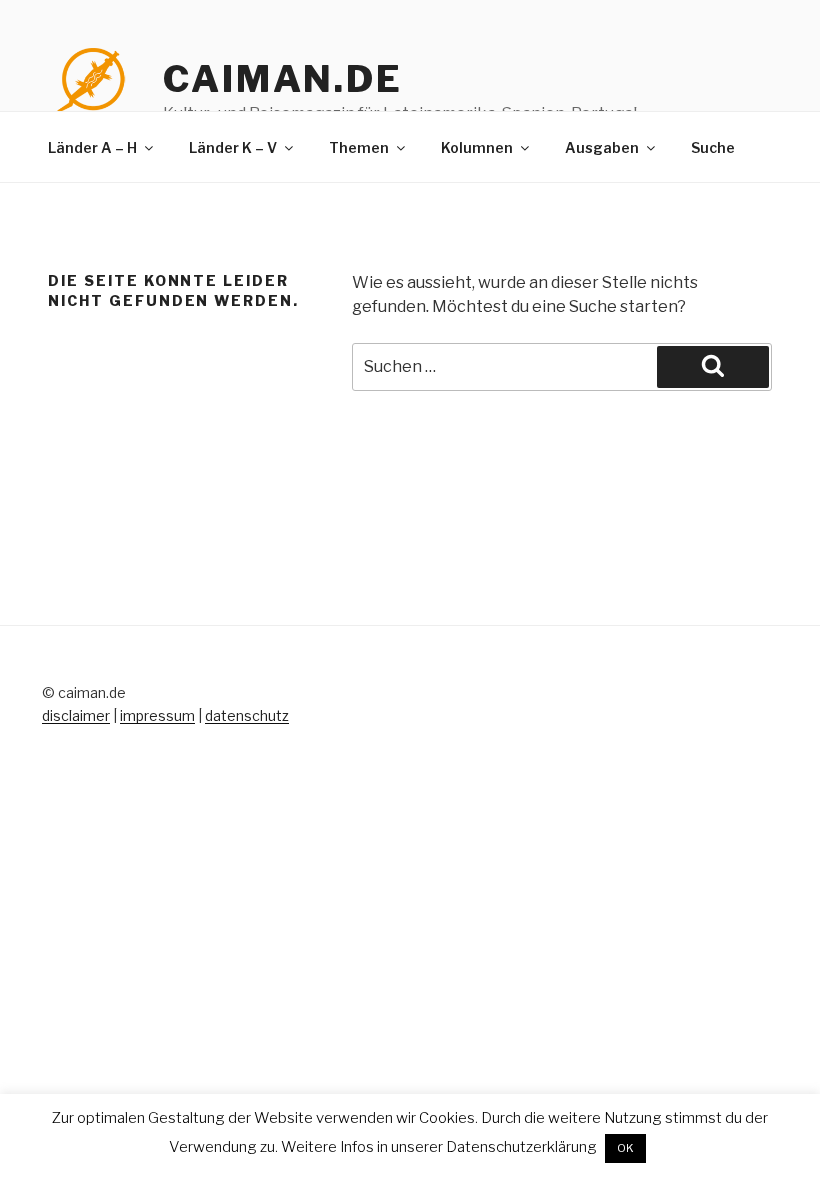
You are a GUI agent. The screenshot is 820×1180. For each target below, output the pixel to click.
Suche (713, 147)
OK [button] (625, 1148)
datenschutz (247, 715)
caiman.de (283, 79)
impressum (157, 715)
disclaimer (76, 715)
